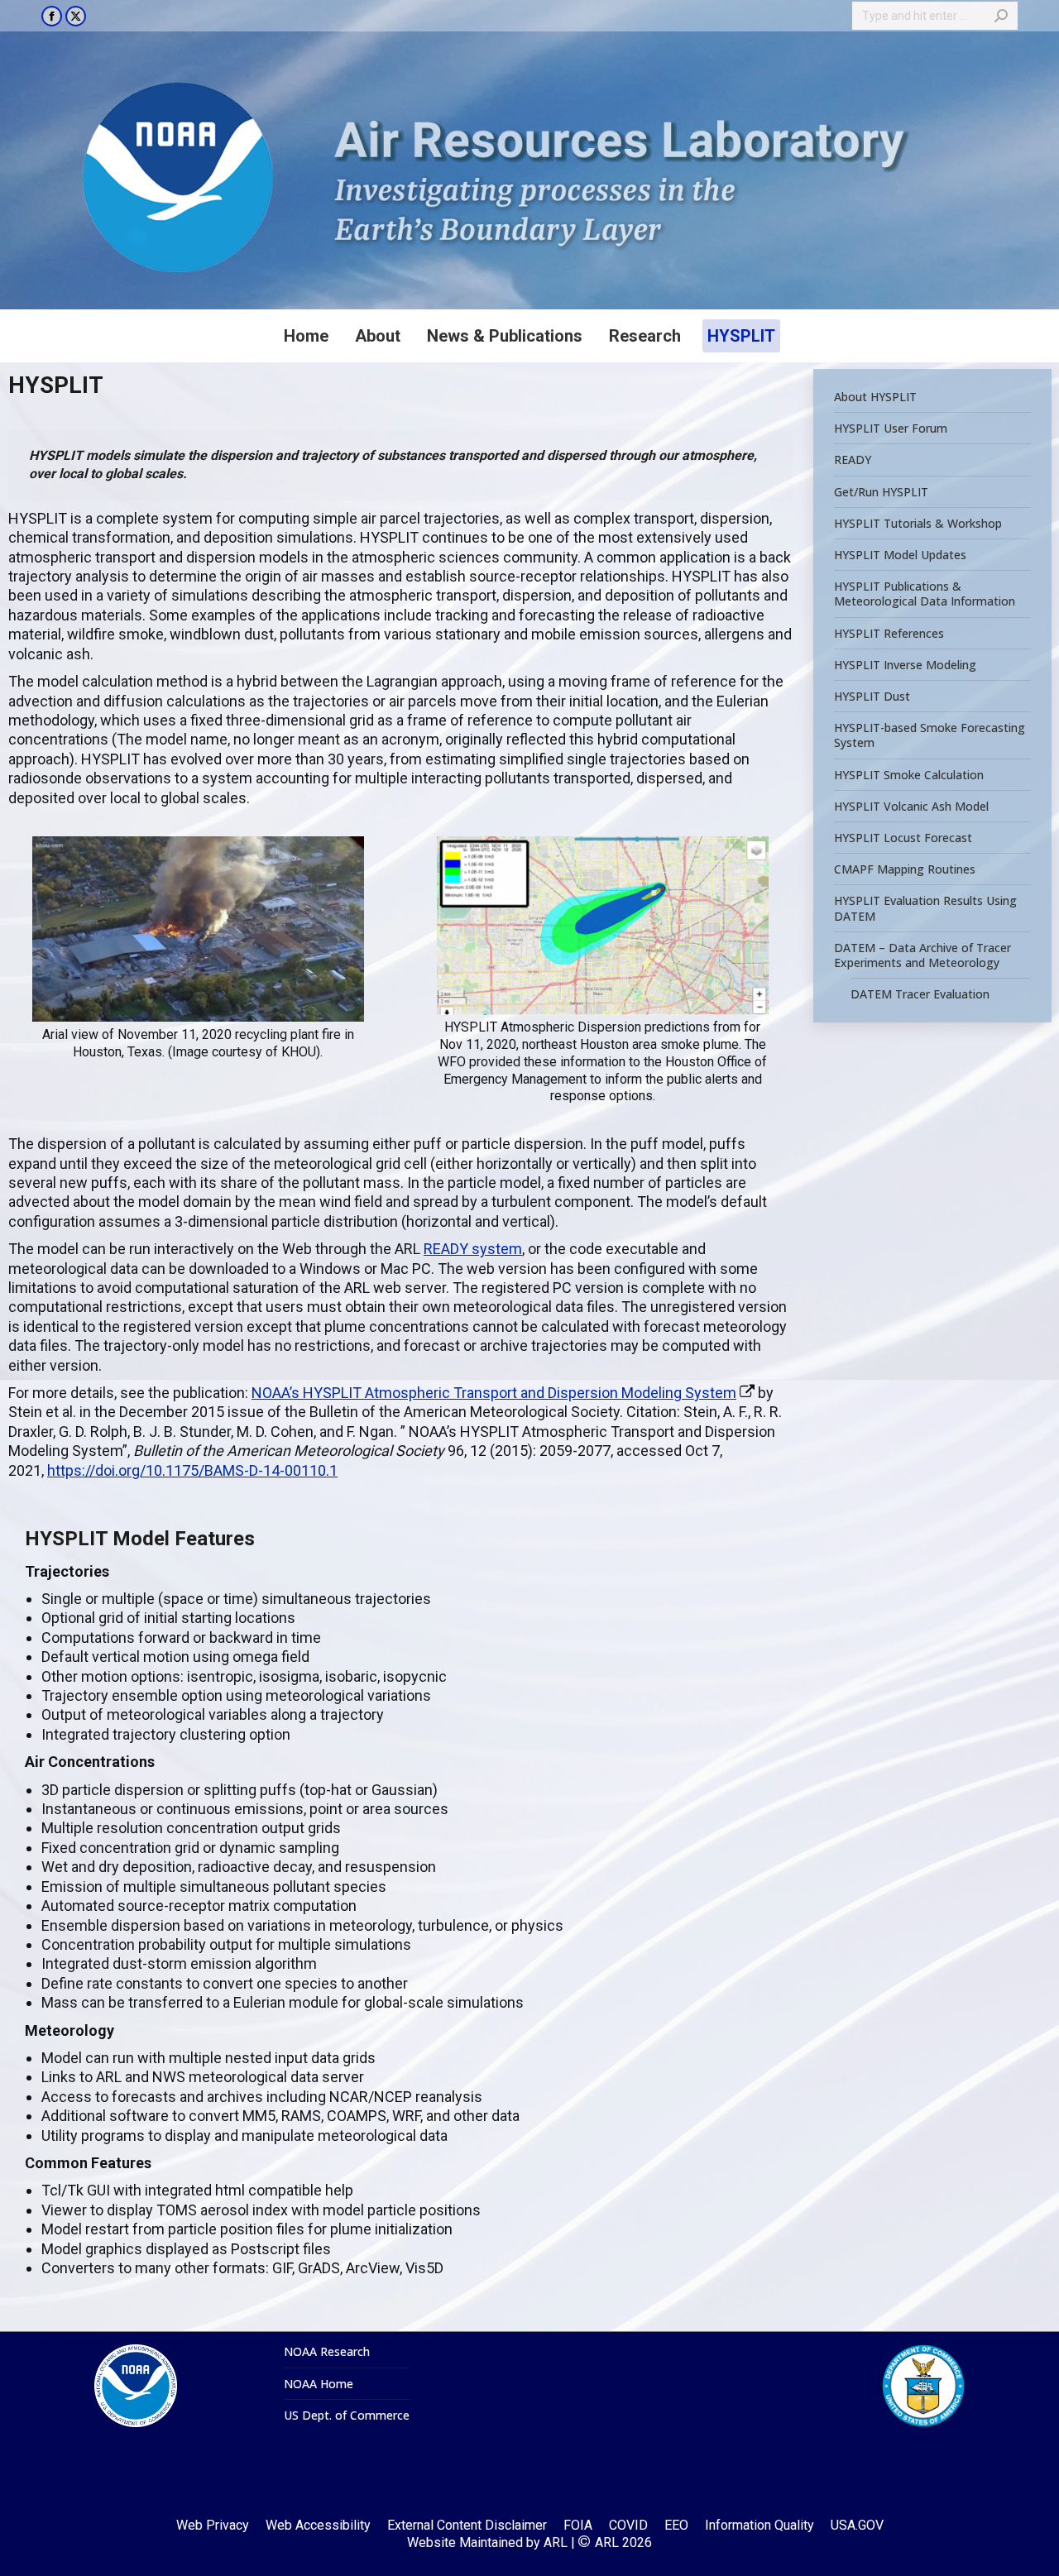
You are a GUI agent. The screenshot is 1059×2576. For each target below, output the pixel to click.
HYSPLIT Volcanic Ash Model (911, 807)
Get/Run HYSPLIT (881, 491)
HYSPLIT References (889, 633)
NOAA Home (319, 2384)
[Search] (1001, 16)
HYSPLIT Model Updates (900, 555)
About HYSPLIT (875, 397)
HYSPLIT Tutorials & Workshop (918, 524)
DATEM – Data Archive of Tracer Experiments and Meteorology (922, 955)
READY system (473, 1249)
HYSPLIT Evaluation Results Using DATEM (925, 908)
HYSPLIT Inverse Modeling (905, 665)
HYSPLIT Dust (872, 697)
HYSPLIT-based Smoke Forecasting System (930, 735)
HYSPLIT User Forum (891, 429)
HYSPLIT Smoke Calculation (909, 774)
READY (853, 460)
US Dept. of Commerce (347, 2416)
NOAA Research (327, 2352)
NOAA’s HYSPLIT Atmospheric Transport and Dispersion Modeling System (494, 1393)
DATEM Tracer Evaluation (920, 994)
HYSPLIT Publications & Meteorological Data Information (925, 594)
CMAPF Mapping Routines (905, 869)
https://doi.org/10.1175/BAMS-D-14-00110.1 (192, 1470)
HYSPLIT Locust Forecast (903, 838)
